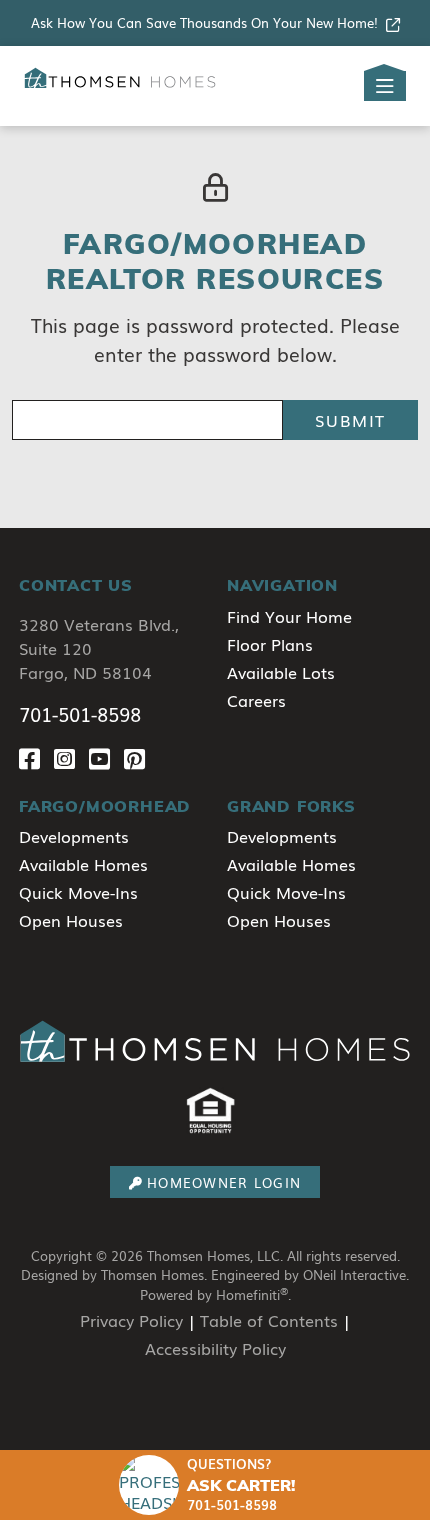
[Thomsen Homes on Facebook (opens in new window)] (36, 757)
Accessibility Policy (215, 1348)
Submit (350, 420)
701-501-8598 (80, 714)
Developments (74, 836)
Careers (256, 700)
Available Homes (83, 864)
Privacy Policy (131, 1320)
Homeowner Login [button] (224, 1182)
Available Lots (281, 672)
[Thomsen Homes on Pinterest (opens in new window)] (138, 757)
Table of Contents (269, 1320)
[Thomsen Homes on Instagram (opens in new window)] (71, 757)
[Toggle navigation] (385, 86)
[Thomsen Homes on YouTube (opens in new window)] (106, 757)
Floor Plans (270, 644)
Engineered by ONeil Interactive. (310, 1274)
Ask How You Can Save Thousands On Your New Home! (204, 22)
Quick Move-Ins (78, 892)
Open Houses (71, 920)
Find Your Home (289, 616)
